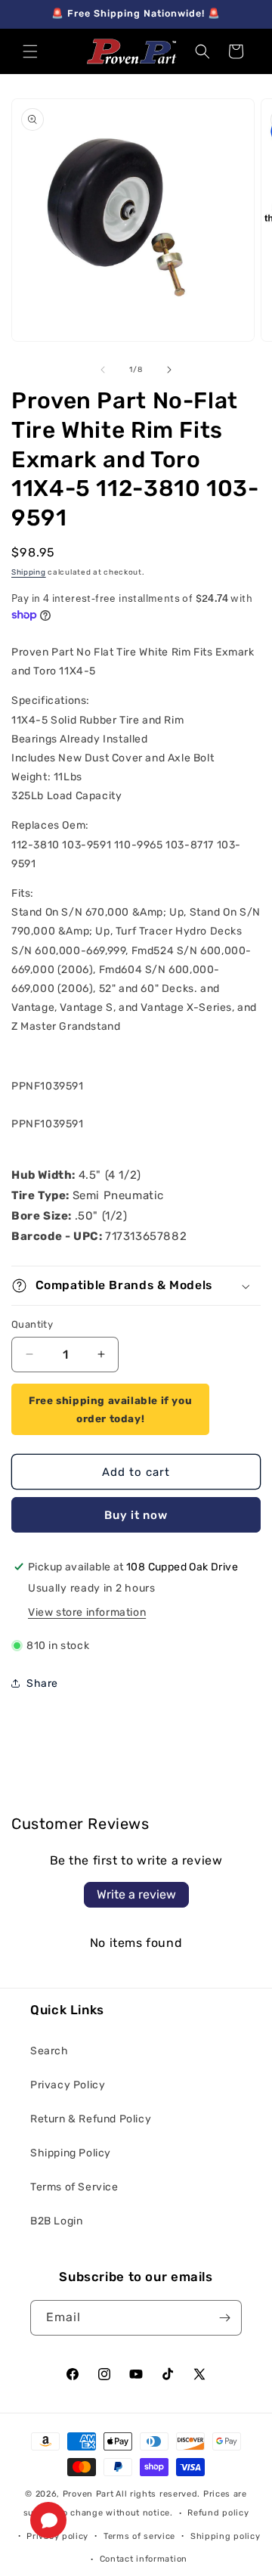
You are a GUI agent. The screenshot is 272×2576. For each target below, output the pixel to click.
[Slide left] (103, 370)
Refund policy (218, 2513)
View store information (87, 1612)
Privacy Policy (68, 2085)
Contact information (144, 2559)
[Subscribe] (224, 2318)
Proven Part (88, 2494)
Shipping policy (226, 2536)
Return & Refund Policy (91, 2119)
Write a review (136, 1894)
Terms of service (139, 2536)
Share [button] (42, 1683)
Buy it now (136, 1515)
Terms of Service (74, 2187)
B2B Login (56, 2221)
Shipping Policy (71, 2153)
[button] (30, 51)
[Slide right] (169, 370)
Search (49, 2051)
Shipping (29, 572)
